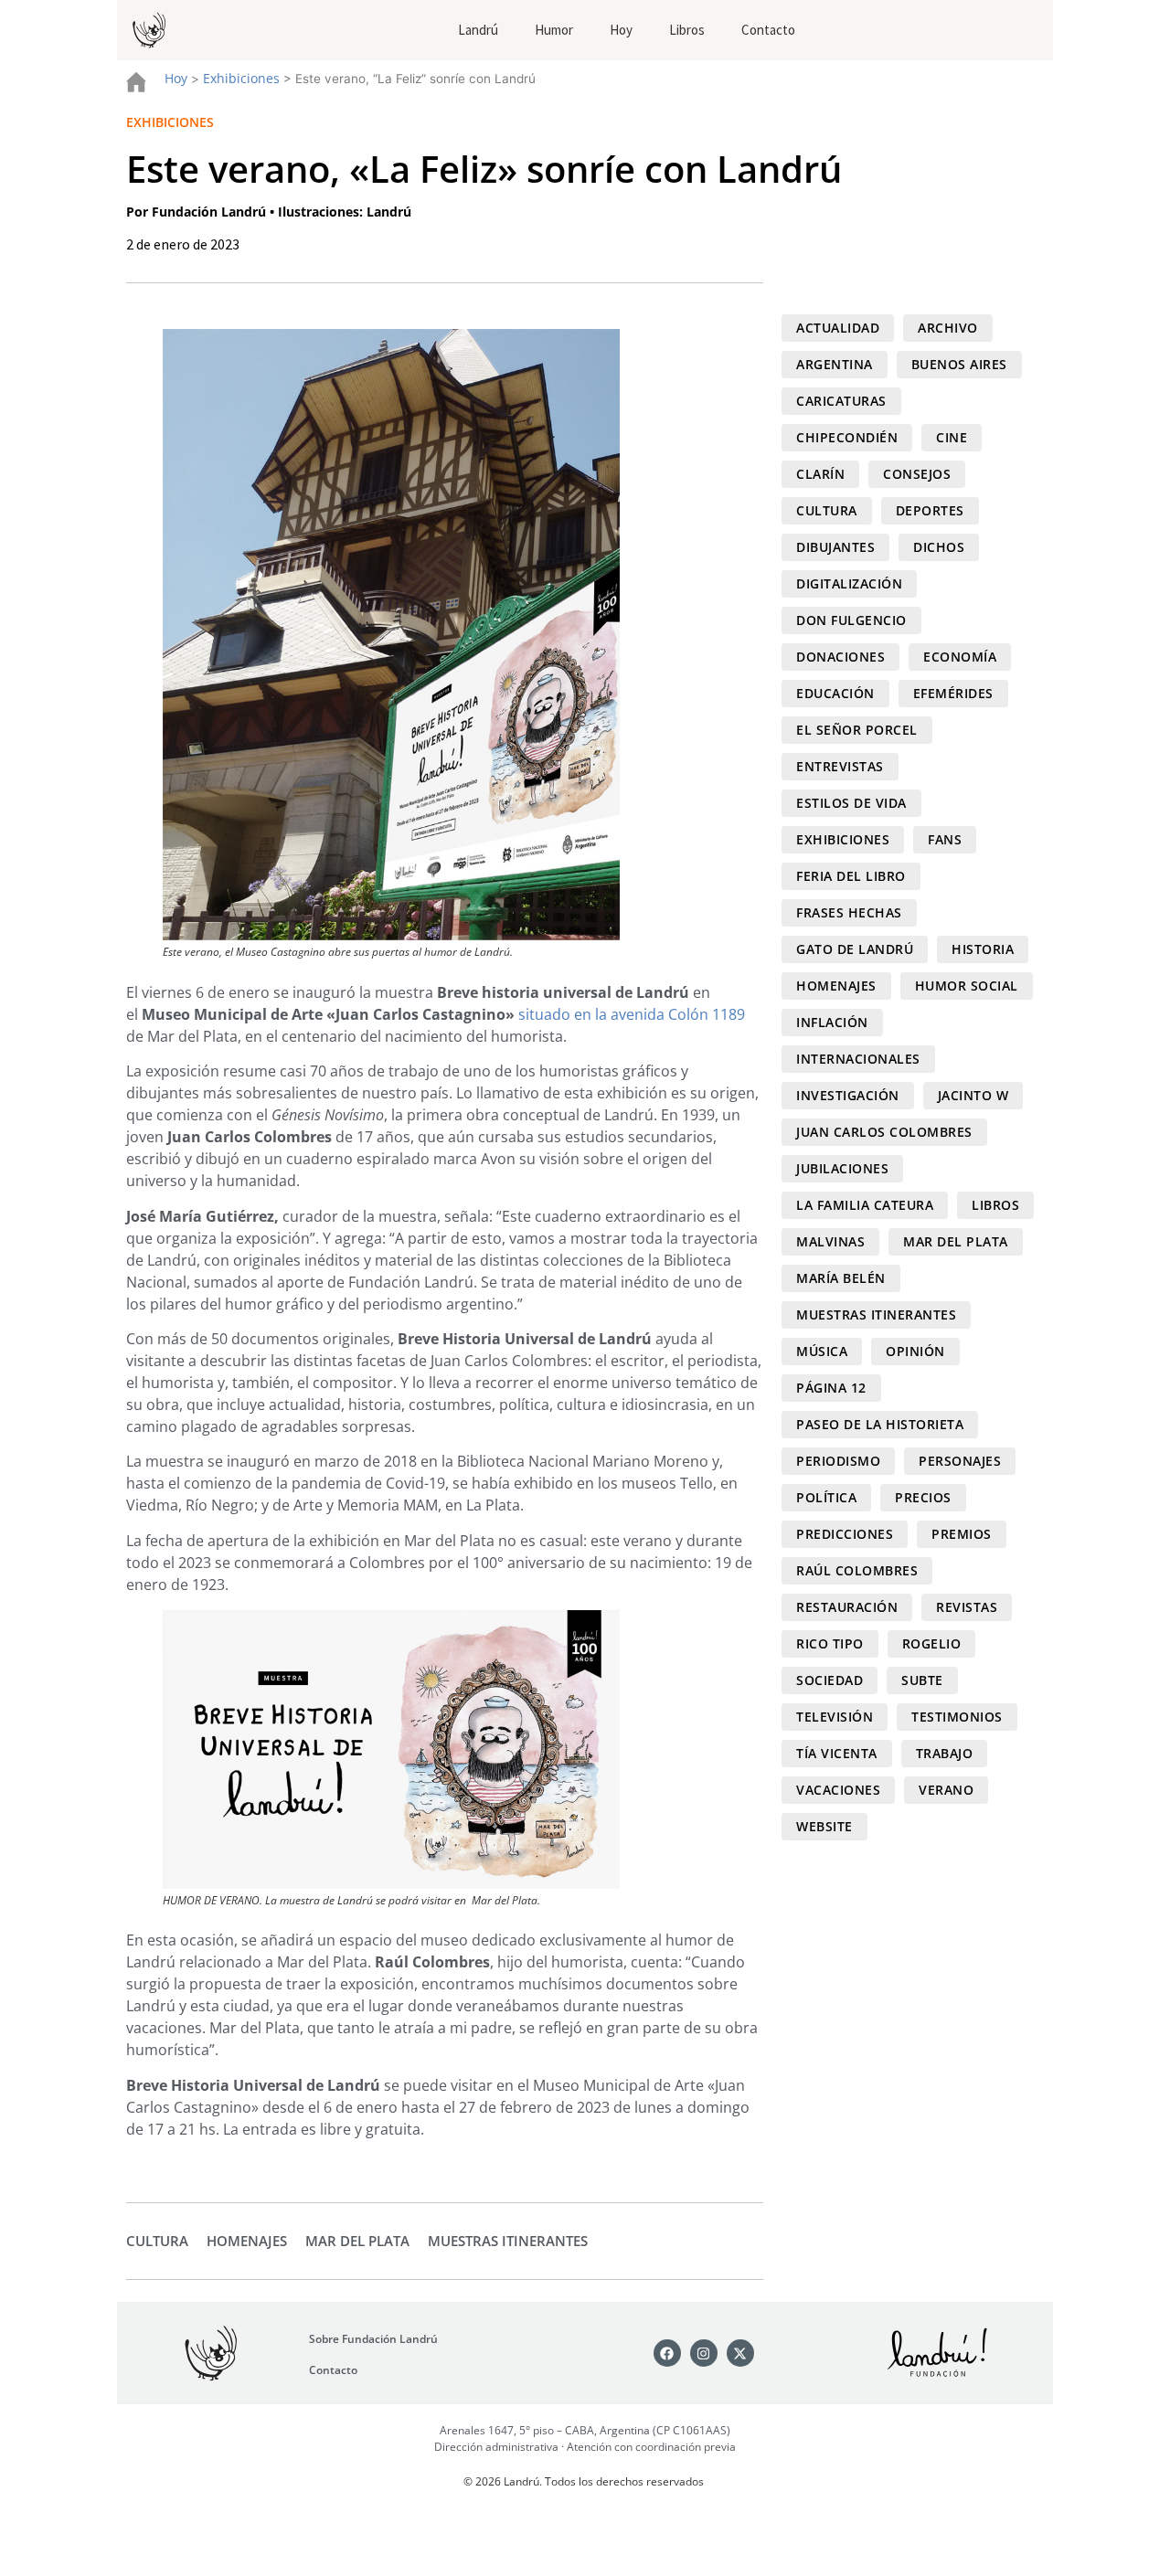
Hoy (621, 30)
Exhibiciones (241, 78)
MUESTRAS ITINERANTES (508, 2241)
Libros (687, 30)
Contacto (768, 30)
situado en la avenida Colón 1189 (632, 1014)
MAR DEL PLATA (357, 2241)
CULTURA (157, 2241)
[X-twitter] (740, 2353)
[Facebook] (667, 2353)
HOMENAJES (247, 2241)
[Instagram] (704, 2353)
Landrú (478, 30)
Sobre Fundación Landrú (373, 2339)
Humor (554, 30)
